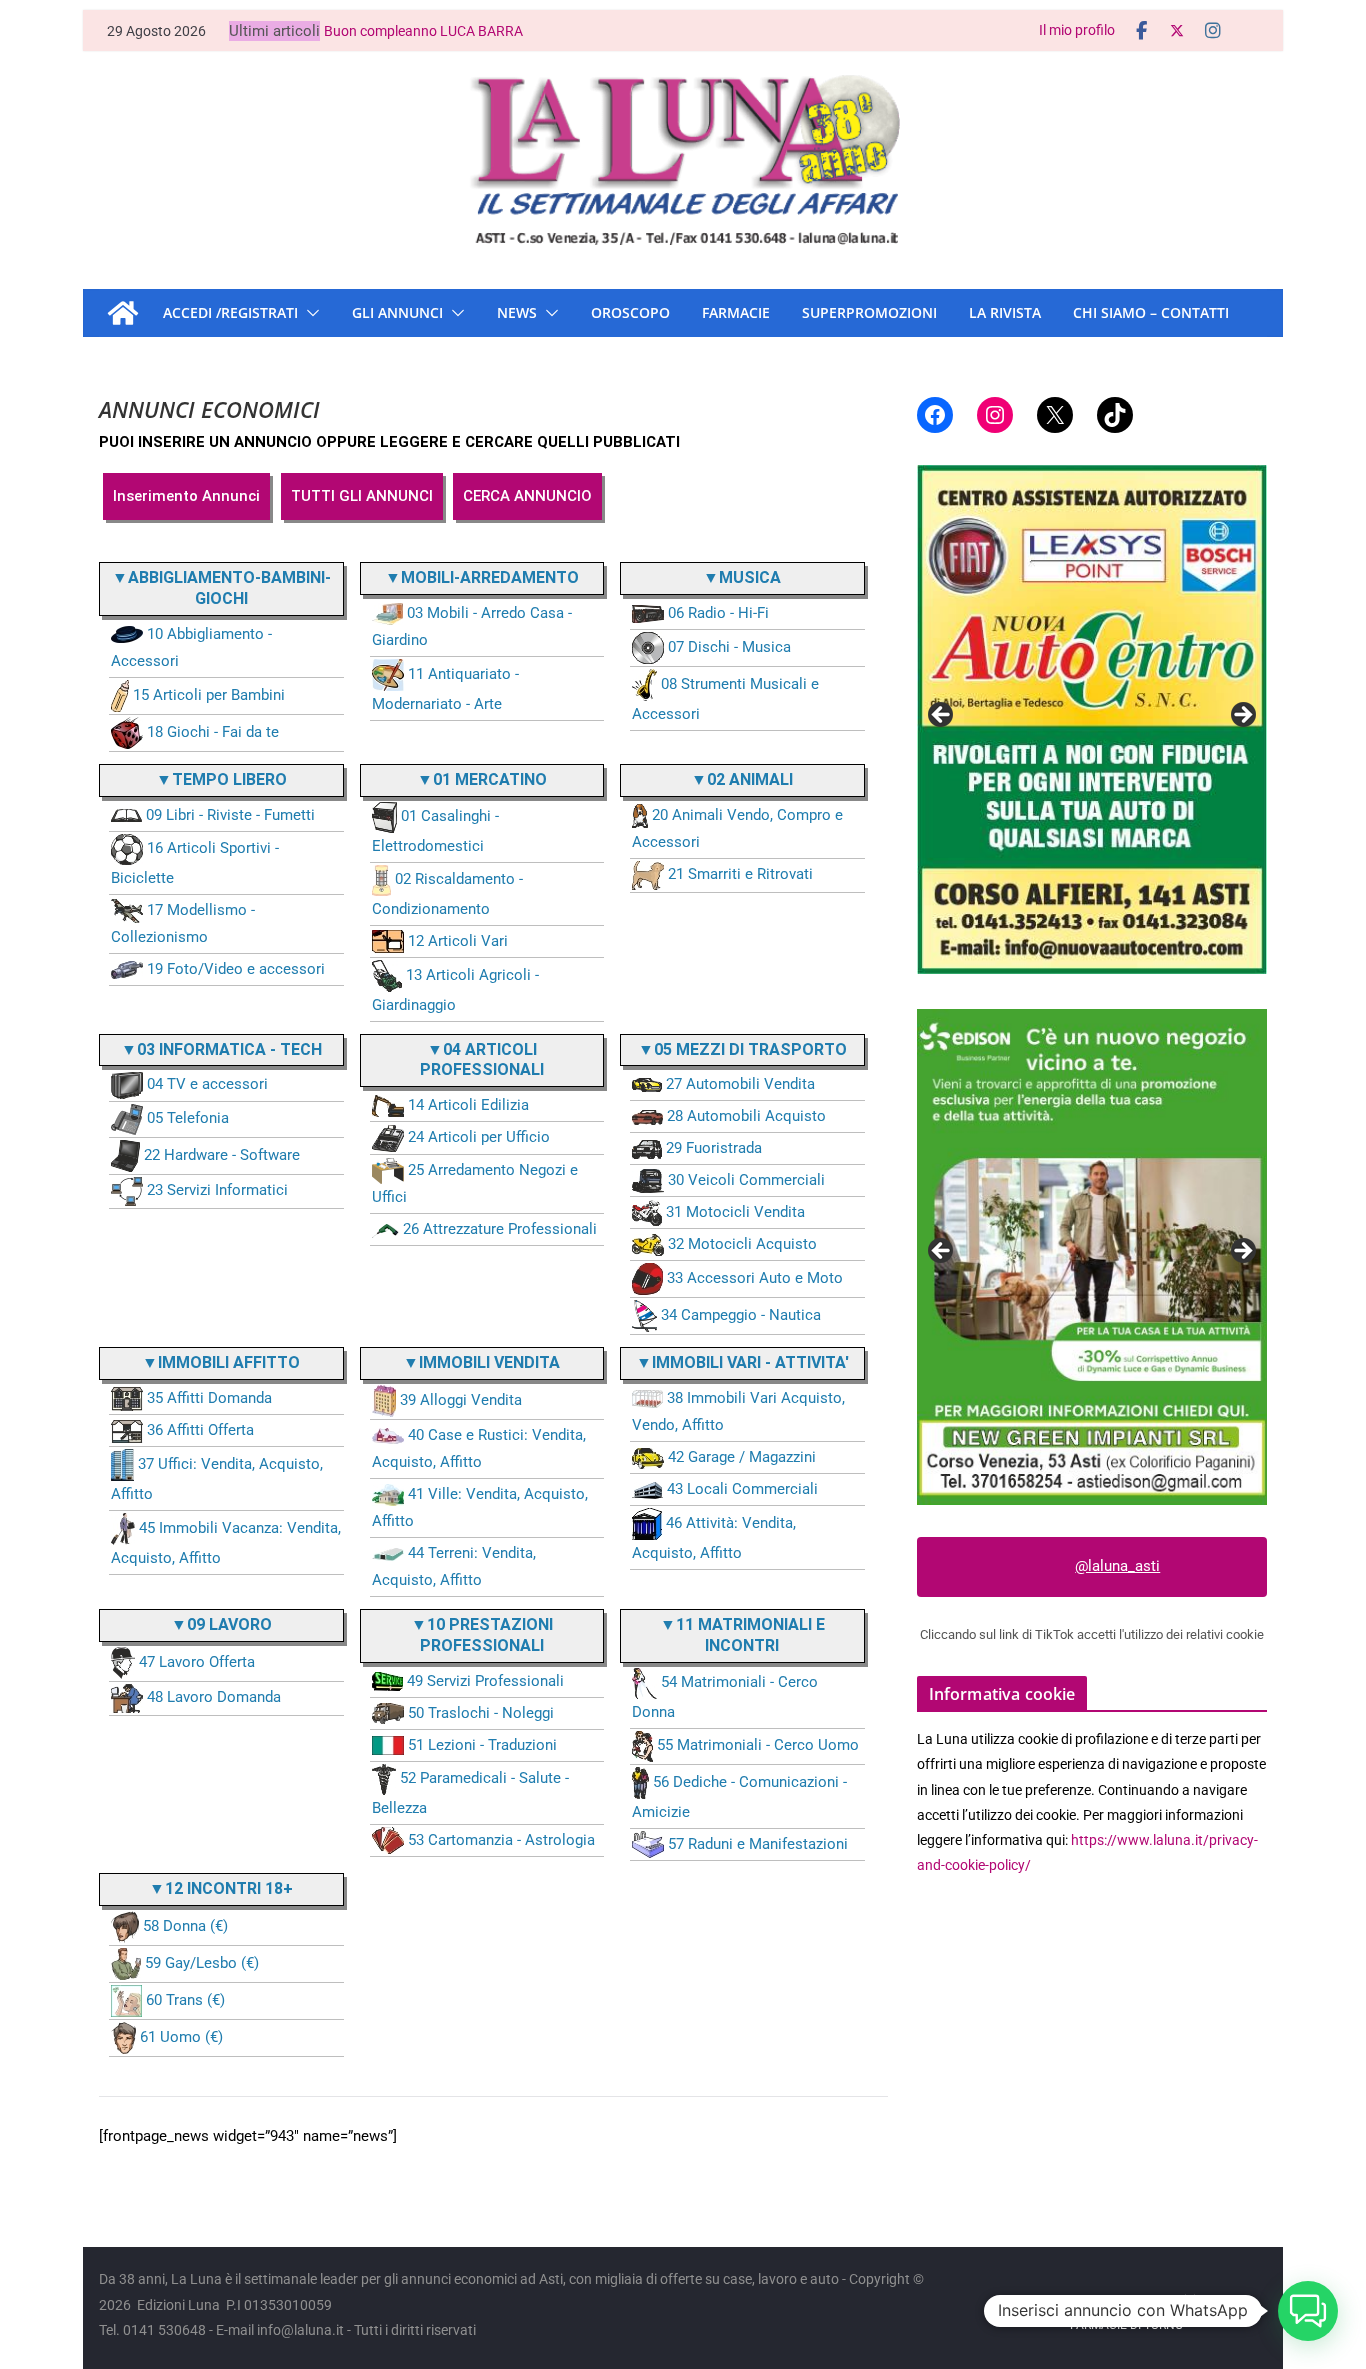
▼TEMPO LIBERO (221, 779)
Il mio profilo (1077, 30)
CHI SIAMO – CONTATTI (1151, 312)
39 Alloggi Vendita (461, 1400)
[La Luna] (123, 313)
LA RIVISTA (1005, 312)
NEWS (517, 312)
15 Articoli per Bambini (209, 695)
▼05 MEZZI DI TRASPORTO (742, 1049)
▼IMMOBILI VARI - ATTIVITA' (742, 1362)
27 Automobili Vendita (740, 1084)
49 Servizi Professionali (485, 1681)
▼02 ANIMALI (742, 779)
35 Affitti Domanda (209, 1398)
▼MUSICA (742, 577)
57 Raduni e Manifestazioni (758, 1844)
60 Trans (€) (185, 2000)
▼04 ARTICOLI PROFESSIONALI (482, 1060)
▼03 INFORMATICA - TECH (221, 1049)
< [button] (942, 716)
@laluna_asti (1117, 1566)
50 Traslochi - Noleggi (481, 1713)
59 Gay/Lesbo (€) (202, 1963)
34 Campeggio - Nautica (741, 1315)
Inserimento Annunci (186, 496)
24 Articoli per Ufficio (479, 1137)
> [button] (1242, 716)
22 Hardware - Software (222, 1155)
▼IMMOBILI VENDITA (481, 1362)
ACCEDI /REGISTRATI (230, 312)
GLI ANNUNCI (397, 312)
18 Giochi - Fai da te (213, 732)
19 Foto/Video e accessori (236, 969)
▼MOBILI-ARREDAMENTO (482, 577)
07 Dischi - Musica (729, 647)
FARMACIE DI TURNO (1126, 2325)
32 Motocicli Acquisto (742, 1244)
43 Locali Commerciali (742, 1489)
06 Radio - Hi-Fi (718, 613)
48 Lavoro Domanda (214, 1697)
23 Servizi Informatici (217, 1190)
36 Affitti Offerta (200, 1430)
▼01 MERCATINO (482, 779)
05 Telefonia (188, 1118)
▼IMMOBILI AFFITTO (221, 1362)
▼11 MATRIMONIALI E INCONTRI (742, 1635)
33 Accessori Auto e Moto (755, 1278)
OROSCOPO (630, 312)
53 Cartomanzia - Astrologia (501, 1840)
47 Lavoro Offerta (197, 1662)
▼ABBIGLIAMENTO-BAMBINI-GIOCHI (221, 588)
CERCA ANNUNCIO (527, 496)
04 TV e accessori (207, 1084)
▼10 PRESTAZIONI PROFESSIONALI (482, 1635)
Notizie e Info (1199, 2300)
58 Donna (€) (185, 1926)
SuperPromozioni (869, 312)
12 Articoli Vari (458, 941)
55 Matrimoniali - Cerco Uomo (758, 1745)
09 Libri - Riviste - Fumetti (230, 815)
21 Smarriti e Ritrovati (740, 874)
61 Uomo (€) (181, 2037)
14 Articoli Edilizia (468, 1105)
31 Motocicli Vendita (735, 1212)
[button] (309, 313)
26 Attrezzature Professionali (500, 1229)
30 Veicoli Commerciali (746, 1180)
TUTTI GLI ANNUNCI (362, 496)
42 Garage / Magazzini (742, 1457)
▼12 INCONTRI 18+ (221, 1888)
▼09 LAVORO (221, 1624)
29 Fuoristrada (714, 1148)
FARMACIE (736, 312)
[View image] (1092, 719)
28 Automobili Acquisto (746, 1116)
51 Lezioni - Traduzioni (482, 1745)
